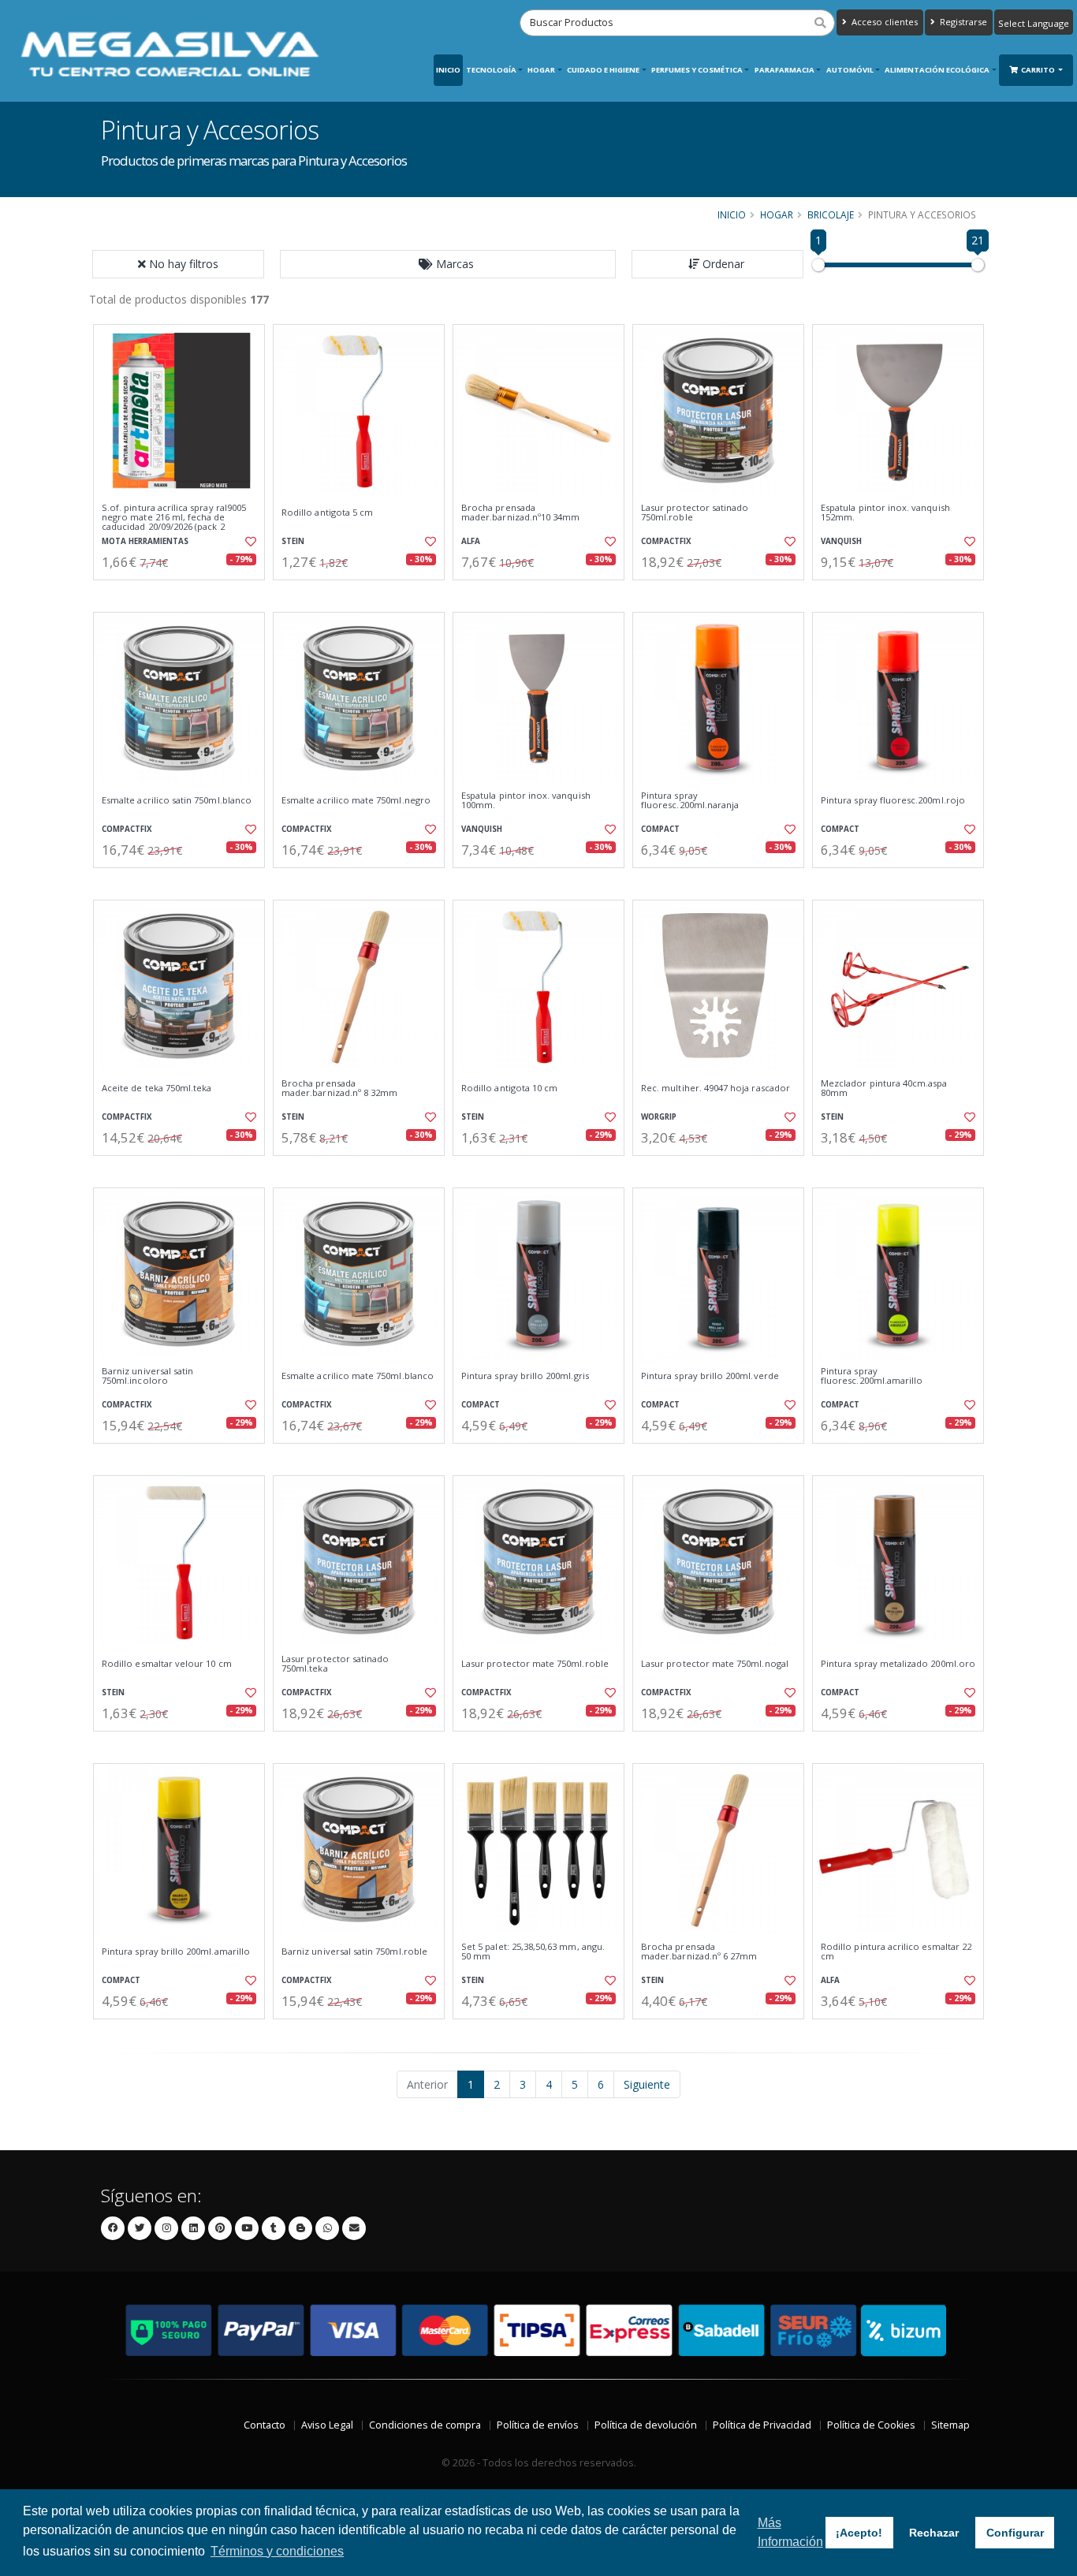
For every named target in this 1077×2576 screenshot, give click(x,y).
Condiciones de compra (425, 2425)
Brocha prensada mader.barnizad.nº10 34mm (520, 513)
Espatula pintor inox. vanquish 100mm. (526, 801)
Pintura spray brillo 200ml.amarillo (176, 1952)
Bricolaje (831, 214)
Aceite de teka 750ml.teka (157, 1088)
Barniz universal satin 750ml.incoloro (147, 1376)
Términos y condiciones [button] (277, 2551)
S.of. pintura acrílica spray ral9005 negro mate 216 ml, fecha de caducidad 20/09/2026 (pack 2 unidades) (174, 522)
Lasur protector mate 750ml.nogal (715, 1664)
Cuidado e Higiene (603, 70)
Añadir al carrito (184, 593)
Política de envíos (538, 2425)
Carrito (1039, 70)
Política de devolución (646, 2425)
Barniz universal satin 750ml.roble (354, 1952)
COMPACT (660, 829)
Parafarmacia (784, 70)
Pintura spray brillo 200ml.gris (525, 1376)
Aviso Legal (327, 2425)
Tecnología (491, 70)
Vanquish (841, 541)
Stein (293, 541)
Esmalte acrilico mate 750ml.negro (356, 800)
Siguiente (647, 2084)
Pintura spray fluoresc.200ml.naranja (690, 801)
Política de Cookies (871, 2425)
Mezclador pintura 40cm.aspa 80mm (884, 1089)
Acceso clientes (883, 22)
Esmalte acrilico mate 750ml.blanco (358, 1376)
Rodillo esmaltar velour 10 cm (167, 1664)
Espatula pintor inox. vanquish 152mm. (885, 513)
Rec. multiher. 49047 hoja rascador (716, 1088)
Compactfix (666, 541)
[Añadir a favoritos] (249, 542)
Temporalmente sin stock (358, 881)
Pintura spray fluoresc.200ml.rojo (893, 800)
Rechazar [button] (934, 2533)
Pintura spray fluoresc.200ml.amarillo (872, 1376)
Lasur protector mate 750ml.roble (535, 1664)
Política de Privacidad (762, 2425)
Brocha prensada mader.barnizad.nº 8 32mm (339, 1089)
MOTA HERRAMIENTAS (145, 541)
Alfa (471, 541)
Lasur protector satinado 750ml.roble (695, 513)
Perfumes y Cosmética (697, 70)
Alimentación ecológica (937, 70)
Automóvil (850, 70)
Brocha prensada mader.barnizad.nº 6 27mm (699, 1952)
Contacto (265, 2425)
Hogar (541, 70)
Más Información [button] (790, 2532)
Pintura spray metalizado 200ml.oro (898, 1664)
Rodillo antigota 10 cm (509, 1088)
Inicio (448, 70)
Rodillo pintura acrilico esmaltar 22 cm (896, 1952)
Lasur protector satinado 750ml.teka (335, 1664)
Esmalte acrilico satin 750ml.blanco (177, 800)
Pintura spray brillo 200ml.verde (710, 1376)
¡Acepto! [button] (859, 2533)
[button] (448, 264)
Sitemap (950, 2425)
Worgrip (659, 1117)
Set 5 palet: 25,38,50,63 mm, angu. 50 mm (533, 1952)
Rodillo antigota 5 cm (327, 513)
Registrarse (962, 22)
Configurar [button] (1015, 2533)
